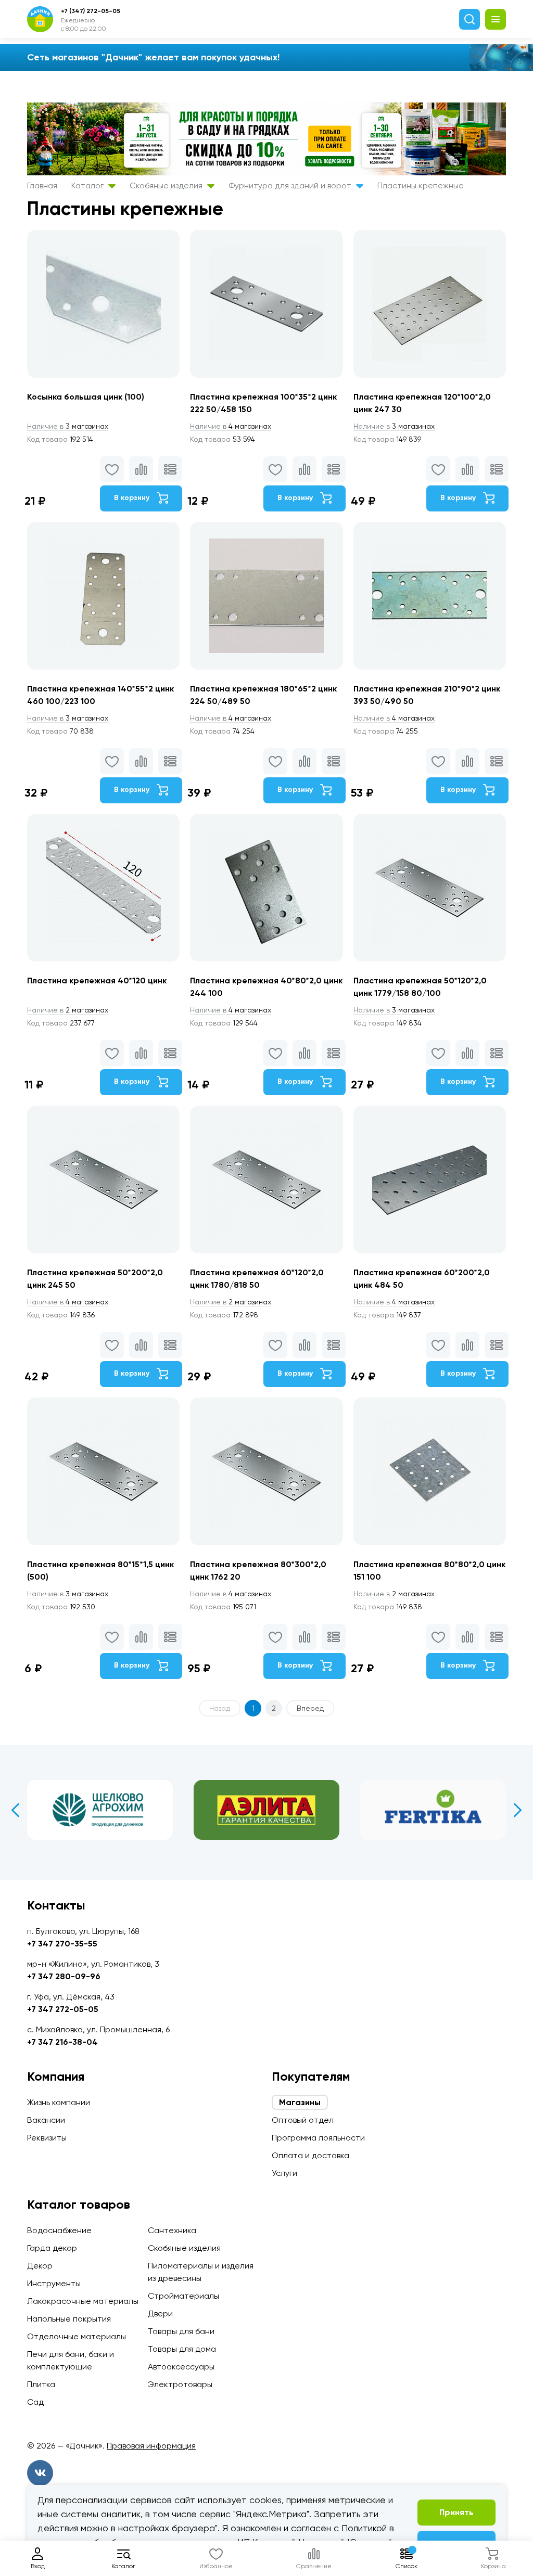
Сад (35, 2402)
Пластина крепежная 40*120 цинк (97, 981)
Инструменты (54, 2283)
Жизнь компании (59, 2102)
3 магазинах (68, 426)
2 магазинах (68, 1010)
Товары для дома (182, 2349)
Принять (456, 2512)
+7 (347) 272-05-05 (91, 11)
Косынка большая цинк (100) (86, 397)
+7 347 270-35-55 (62, 1944)
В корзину (133, 498)
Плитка (41, 2384)
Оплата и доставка (310, 2155)
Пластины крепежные (421, 185)
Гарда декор (52, 2248)
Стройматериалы (183, 2296)
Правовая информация (151, 2446)
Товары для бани (181, 2331)
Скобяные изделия (167, 185)
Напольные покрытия (69, 2319)
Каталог (88, 185)
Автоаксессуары (181, 2367)
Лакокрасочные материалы (83, 2301)
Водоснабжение (59, 2230)
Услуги (284, 2173)
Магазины (300, 2102)
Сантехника (172, 2230)
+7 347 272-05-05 (63, 2009)
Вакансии (46, 2120)
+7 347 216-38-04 (62, 2042)
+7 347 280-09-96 (64, 1976)
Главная (42, 185)
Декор (40, 2266)
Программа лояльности (318, 2138)
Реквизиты (47, 2138)
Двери (160, 2314)
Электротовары (180, 2384)
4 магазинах (231, 426)
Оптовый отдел (303, 2120)
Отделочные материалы (77, 2336)
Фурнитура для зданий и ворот (291, 185)
